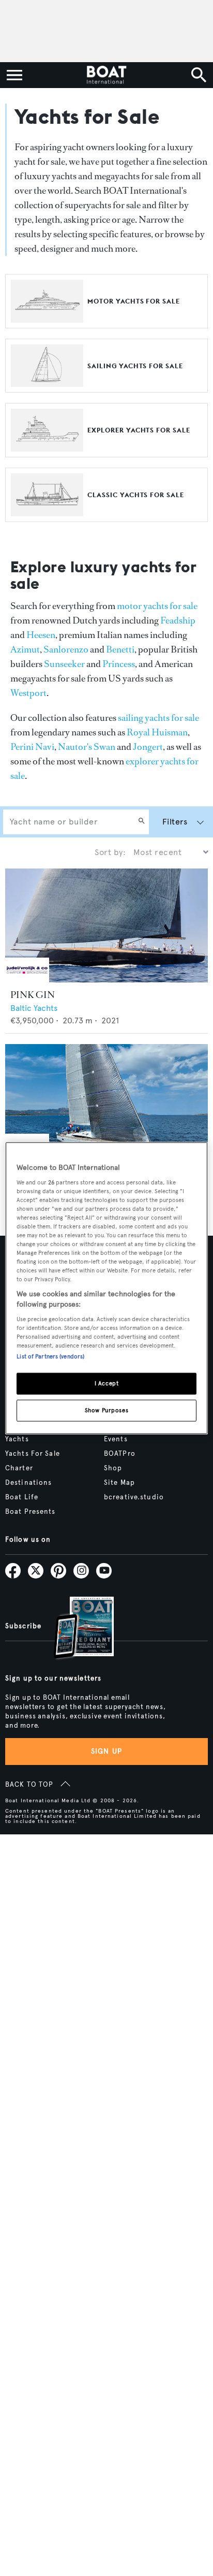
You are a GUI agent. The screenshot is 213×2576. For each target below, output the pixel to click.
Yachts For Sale (33, 1454)
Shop (113, 1468)
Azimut (25, 649)
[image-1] (27, 980)
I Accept (107, 1383)
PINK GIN (33, 995)
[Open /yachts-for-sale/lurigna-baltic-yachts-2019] (106, 1101)
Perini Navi (32, 747)
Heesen (41, 635)
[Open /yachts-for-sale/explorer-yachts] (47, 447)
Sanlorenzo (66, 649)
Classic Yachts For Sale (136, 495)
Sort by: (110, 852)
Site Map (119, 1483)
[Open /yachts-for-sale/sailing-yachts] (47, 382)
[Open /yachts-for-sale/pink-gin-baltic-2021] (106, 926)
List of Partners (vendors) (50, 1356)
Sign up (106, 1751)
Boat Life (22, 1497)
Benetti (120, 649)
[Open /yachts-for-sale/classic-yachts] (47, 511)
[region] (106, 1288)
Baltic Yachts (34, 1008)
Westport (28, 693)
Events (116, 1439)
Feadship (178, 620)
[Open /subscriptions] (75, 1629)
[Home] (106, 75)
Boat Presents (31, 1512)
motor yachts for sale (157, 606)
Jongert (148, 747)
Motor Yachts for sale (134, 301)
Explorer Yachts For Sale (139, 430)
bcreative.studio (134, 1497)
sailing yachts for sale (158, 718)
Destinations (28, 1483)
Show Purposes (106, 1410)
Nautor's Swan (87, 747)
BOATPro (120, 1454)
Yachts (17, 1439)
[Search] (142, 822)
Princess (119, 664)
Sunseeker (64, 664)
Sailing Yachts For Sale (135, 366)
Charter (19, 1468)
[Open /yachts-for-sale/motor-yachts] (47, 318)
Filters (175, 822)
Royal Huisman (157, 732)
